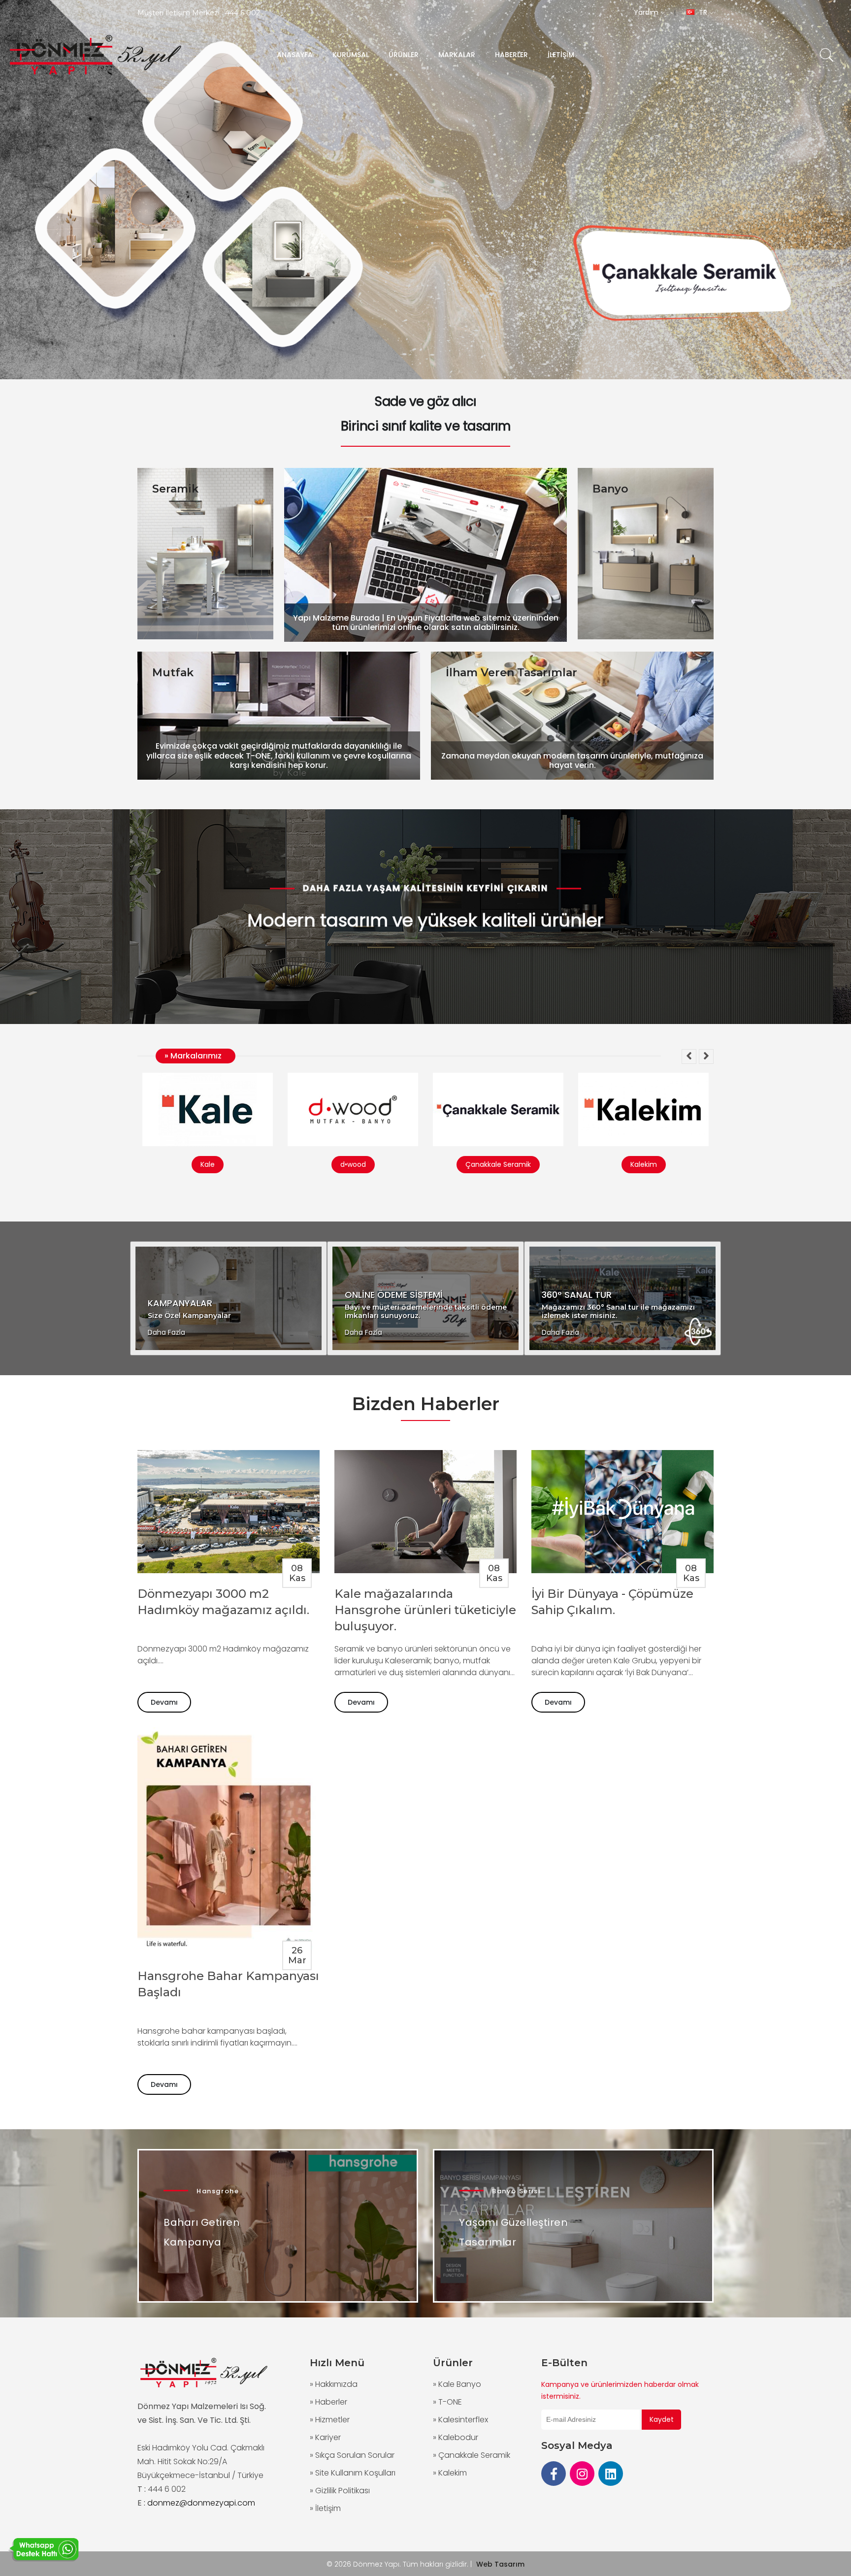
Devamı (164, 1702)
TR (703, 12)
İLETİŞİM (561, 55)
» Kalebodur (456, 2437)
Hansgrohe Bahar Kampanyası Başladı (228, 1984)
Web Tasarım (500, 2564)
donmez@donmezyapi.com (201, 2503)
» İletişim (325, 2508)
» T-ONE (447, 2402)
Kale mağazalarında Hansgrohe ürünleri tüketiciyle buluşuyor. (425, 1610)
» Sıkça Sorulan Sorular (352, 2455)
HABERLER (511, 55)
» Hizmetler (330, 2420)
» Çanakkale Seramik (472, 2455)
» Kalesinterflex (460, 2420)
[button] (689, 1057)
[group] (425, 190)
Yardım (647, 12)
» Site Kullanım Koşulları (353, 2473)
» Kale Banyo (457, 2384)
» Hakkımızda (334, 2384)
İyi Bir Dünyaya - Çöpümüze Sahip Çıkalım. (612, 1602)
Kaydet (662, 2419)
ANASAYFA (295, 55)
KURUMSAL (351, 55)
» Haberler (328, 2402)
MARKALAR (457, 55)
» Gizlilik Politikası (340, 2491)
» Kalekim (450, 2473)
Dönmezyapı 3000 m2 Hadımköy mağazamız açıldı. (223, 1602)
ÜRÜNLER (404, 55)
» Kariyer (325, 2437)
